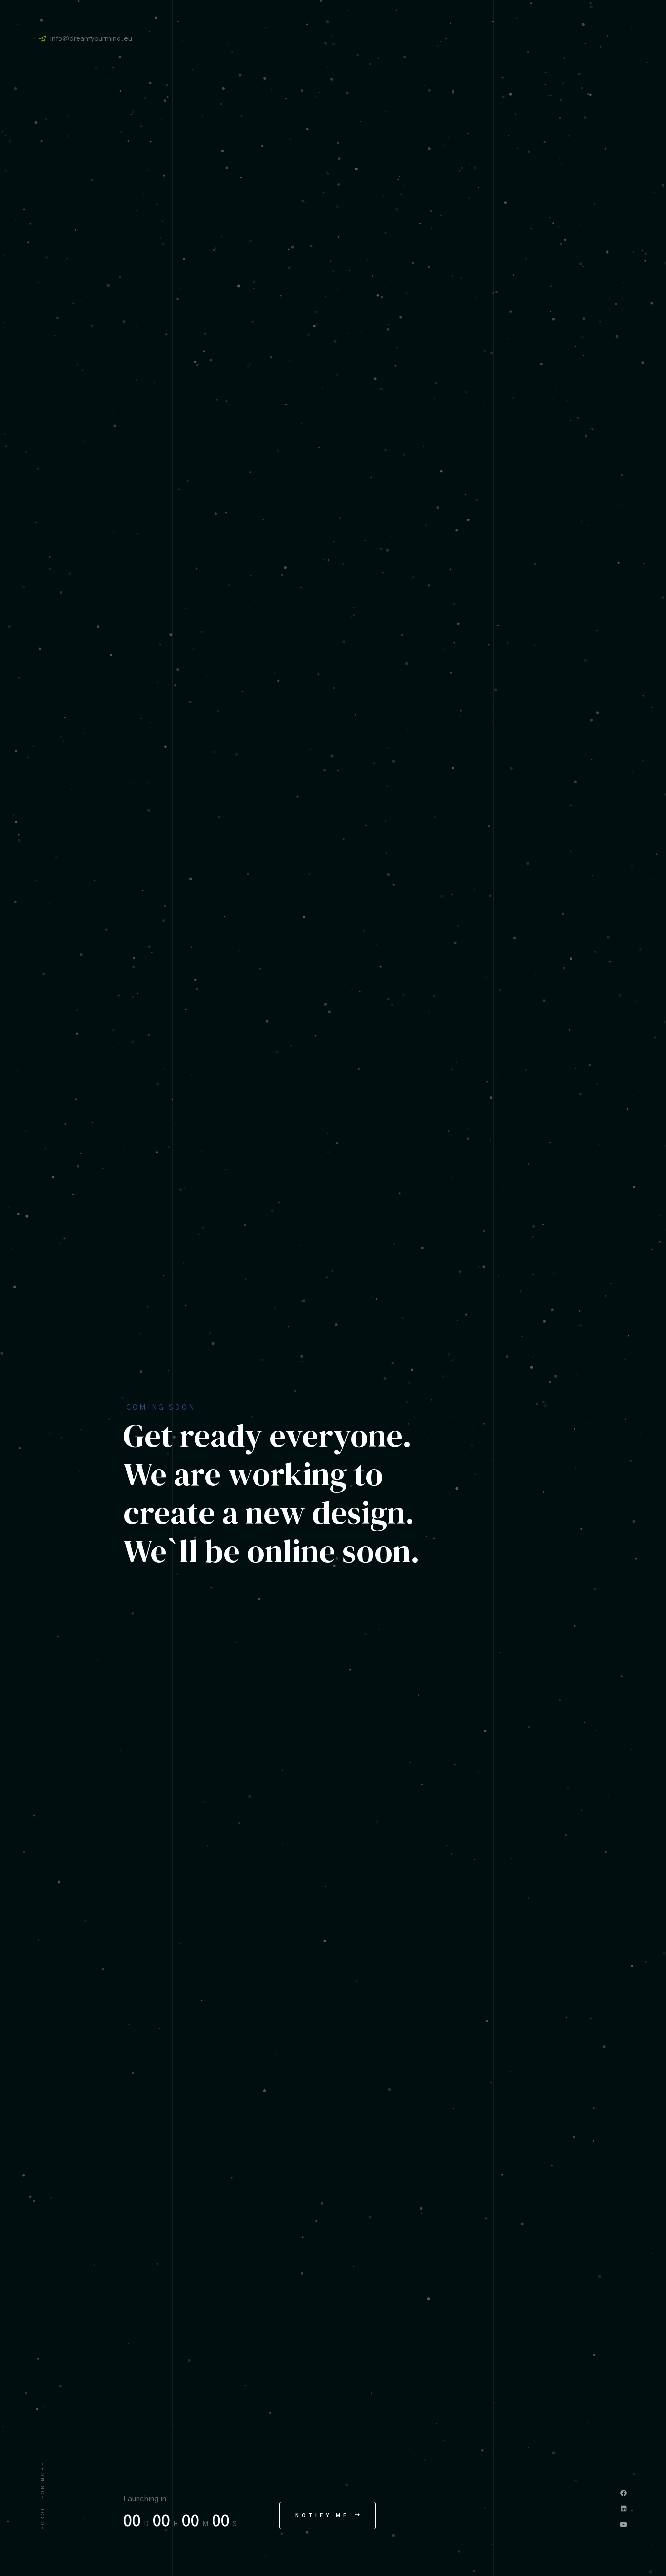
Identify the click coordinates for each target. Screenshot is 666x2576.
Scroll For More (43, 2495)
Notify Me (324, 2516)
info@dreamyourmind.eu (91, 39)
